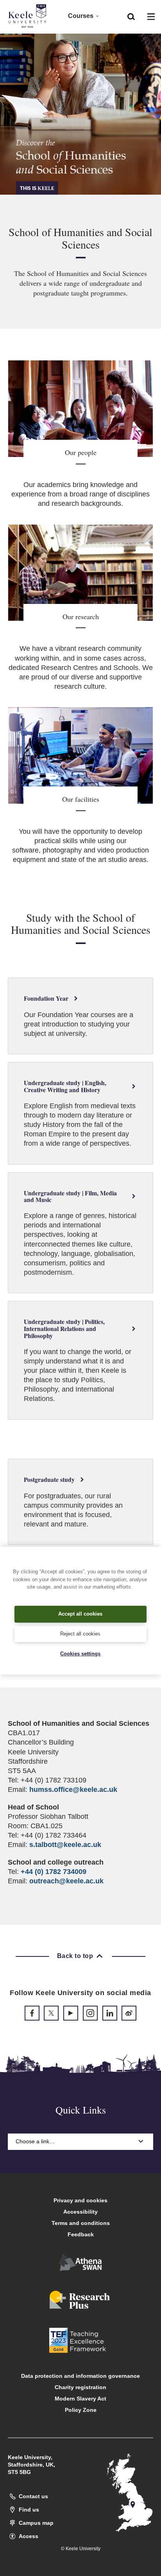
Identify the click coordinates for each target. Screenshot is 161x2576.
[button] (131, 16)
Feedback (81, 2234)
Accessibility (80, 2212)
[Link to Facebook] (32, 2013)
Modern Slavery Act (80, 2399)
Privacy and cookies (80, 2200)
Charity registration (80, 2387)
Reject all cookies (80, 1634)
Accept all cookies (80, 1614)
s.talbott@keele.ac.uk (65, 1845)
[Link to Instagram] (90, 2013)
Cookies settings (80, 1654)
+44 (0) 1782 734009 (54, 1872)
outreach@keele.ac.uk (66, 1881)
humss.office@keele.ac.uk (73, 1790)
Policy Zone (81, 2410)
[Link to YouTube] (71, 2013)
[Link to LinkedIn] (110, 2013)
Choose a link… (35, 2141)
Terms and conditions (81, 2223)
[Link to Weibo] (129, 2013)
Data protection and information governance (80, 2376)
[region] (80, 1610)
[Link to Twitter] (51, 2013)
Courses (81, 16)
